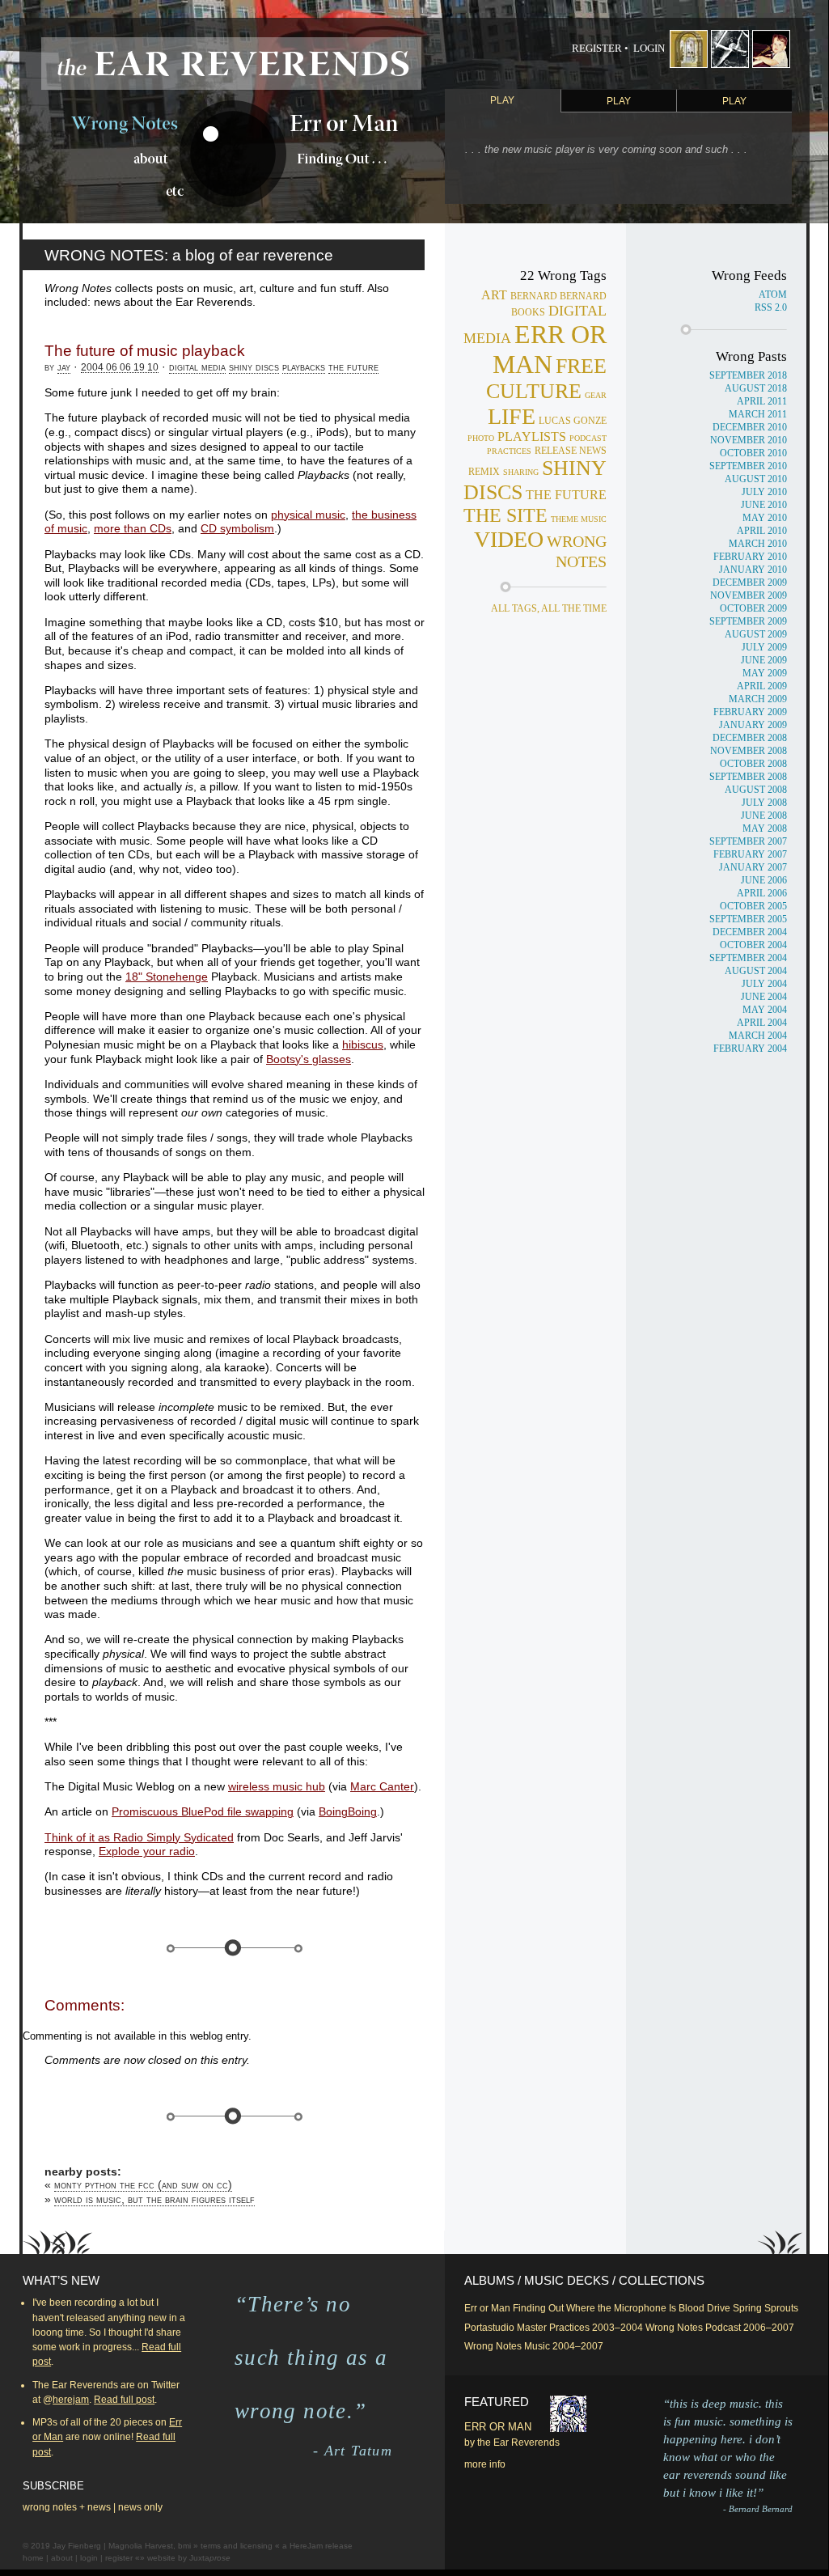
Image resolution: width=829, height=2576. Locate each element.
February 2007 (750, 854)
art (494, 295)
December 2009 (750, 583)
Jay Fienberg (77, 2546)
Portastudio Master (505, 2328)
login (89, 2558)
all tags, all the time (549, 608)
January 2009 (753, 725)
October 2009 (753, 608)
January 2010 (753, 570)
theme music (579, 519)
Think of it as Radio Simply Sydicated (139, 1838)
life (512, 416)
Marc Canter (382, 1787)
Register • (600, 49)
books (528, 313)
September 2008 (748, 777)
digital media (197, 367)
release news (571, 451)
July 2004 (764, 984)
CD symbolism (237, 529)
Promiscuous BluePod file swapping (203, 1812)
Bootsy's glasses (309, 1059)
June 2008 (764, 816)
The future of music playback (145, 351)
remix (484, 472)
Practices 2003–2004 (596, 2328)
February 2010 (750, 557)
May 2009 (765, 673)
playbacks (304, 367)
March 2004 (758, 1036)
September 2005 (748, 919)
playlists (532, 436)
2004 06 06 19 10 (120, 367)
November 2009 (749, 595)
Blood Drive (704, 2308)
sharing (521, 472)
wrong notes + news (67, 2507)
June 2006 (764, 880)
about (62, 2558)
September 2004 (748, 958)
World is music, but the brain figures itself (154, 2199)
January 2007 (753, 867)
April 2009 (762, 686)
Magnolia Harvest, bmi (150, 2546)
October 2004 (753, 945)
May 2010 (765, 518)
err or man (550, 349)
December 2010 (750, 427)
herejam (71, 2400)
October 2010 (753, 453)
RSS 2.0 (771, 307)
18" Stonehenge (167, 977)
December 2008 (750, 738)
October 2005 (753, 906)
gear (596, 395)
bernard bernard (558, 297)
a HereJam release (317, 2546)
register (119, 2558)
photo (481, 438)
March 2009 (758, 699)
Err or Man (487, 2308)
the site (505, 515)
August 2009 (756, 634)
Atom (773, 294)
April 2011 (762, 401)
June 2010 (764, 505)
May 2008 (765, 828)
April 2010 (762, 531)
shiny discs (254, 367)
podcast (588, 438)
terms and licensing (237, 2546)
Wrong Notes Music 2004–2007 (534, 2346)
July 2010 (764, 492)
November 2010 (749, 440)
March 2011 (758, 414)
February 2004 (750, 1049)
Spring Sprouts (766, 2308)
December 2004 (750, 932)
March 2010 (758, 544)
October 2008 (753, 764)
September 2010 (748, 466)
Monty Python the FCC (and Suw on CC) (143, 2185)
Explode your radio (147, 1851)
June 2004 (764, 997)
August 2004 (756, 971)
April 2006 (762, 893)
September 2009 (748, 621)
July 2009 (764, 647)
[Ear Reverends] (231, 64)
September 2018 (748, 375)
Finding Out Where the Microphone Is (594, 2308)
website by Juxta (189, 2558)
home (33, 2558)
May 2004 (765, 1010)
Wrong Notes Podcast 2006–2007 (720, 2328)
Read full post (124, 2400)
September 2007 (748, 841)
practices (509, 451)
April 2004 (762, 1023)
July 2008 (764, 803)
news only (140, 2507)
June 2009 (764, 660)
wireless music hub (277, 1787)
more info (485, 2464)
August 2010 (756, 479)
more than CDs (133, 529)
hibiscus (363, 1045)
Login (649, 49)
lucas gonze (573, 421)
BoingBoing (348, 1812)
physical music (308, 515)
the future (353, 367)
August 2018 (756, 388)
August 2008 (756, 790)
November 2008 (749, 751)
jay (64, 367)
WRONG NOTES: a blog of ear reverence (189, 255)
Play (502, 100)
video (509, 539)
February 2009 (750, 712)
